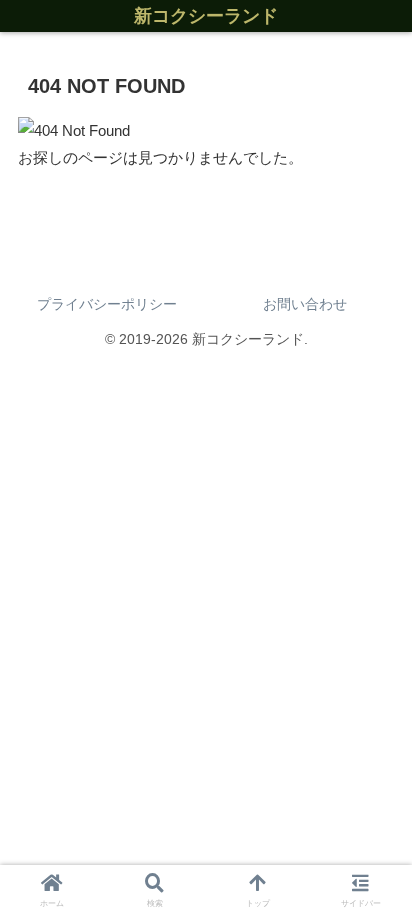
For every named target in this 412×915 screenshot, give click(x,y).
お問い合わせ (305, 304)
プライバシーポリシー (107, 304)
